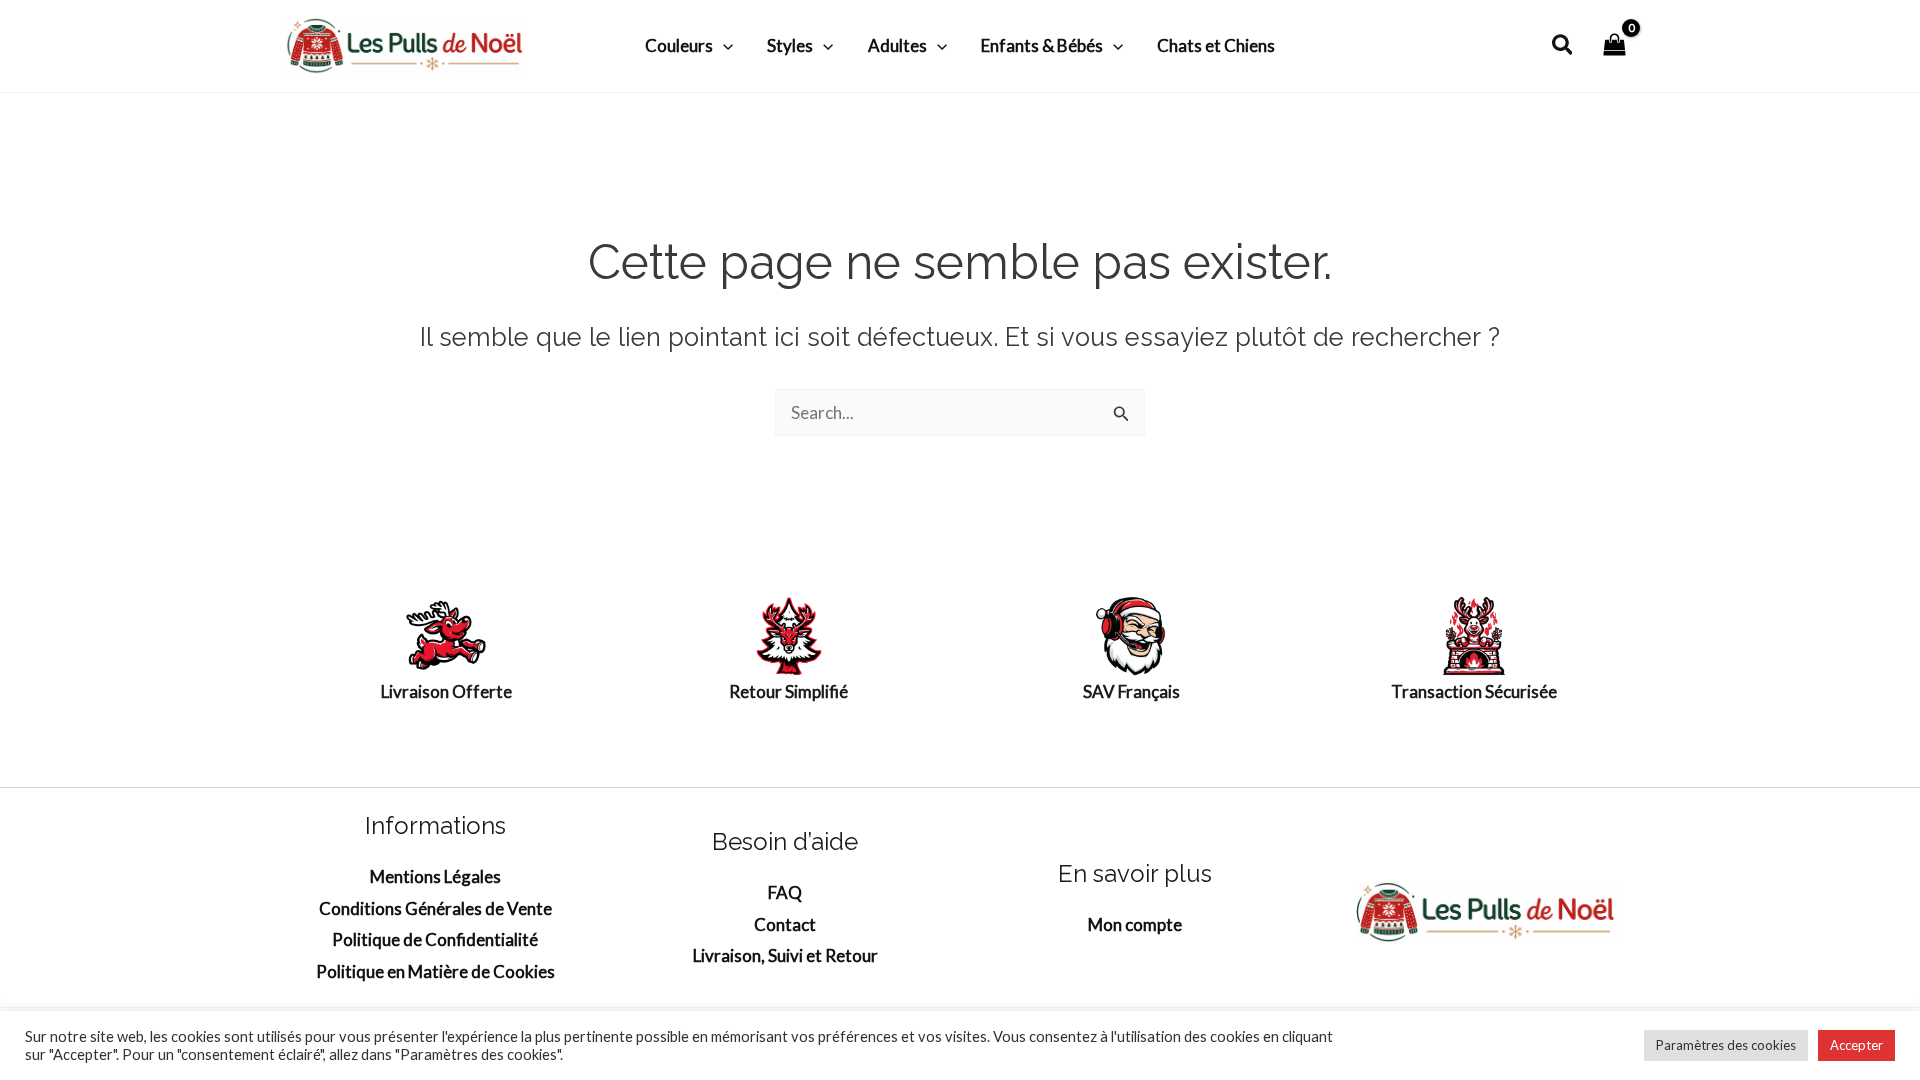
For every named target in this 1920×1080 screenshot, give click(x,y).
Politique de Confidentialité (435, 939)
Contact (785, 924)
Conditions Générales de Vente (435, 908)
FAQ (785, 892)
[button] (723, 46)
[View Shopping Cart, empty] (1614, 45)
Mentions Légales (435, 876)
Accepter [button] (1856, 1045)
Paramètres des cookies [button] (1726, 1045)
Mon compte (1135, 924)
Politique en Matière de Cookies (435, 971)
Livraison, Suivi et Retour (785, 955)
